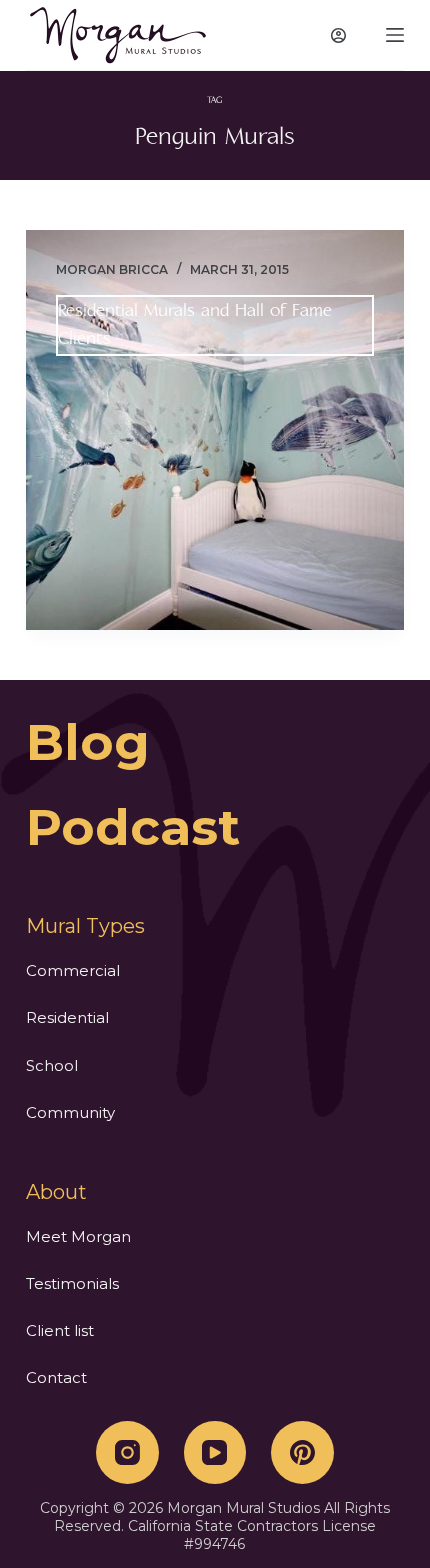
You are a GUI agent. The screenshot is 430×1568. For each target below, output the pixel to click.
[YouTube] (215, 1452)
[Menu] (395, 35)
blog (88, 742)
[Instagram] (127, 1452)
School (52, 1065)
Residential (67, 1017)
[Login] (338, 35)
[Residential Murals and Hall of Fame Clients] (215, 430)
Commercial (73, 970)
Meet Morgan (78, 1236)
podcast (133, 827)
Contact (56, 1377)
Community (70, 1112)
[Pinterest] (302, 1452)
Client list (60, 1330)
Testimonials (72, 1283)
